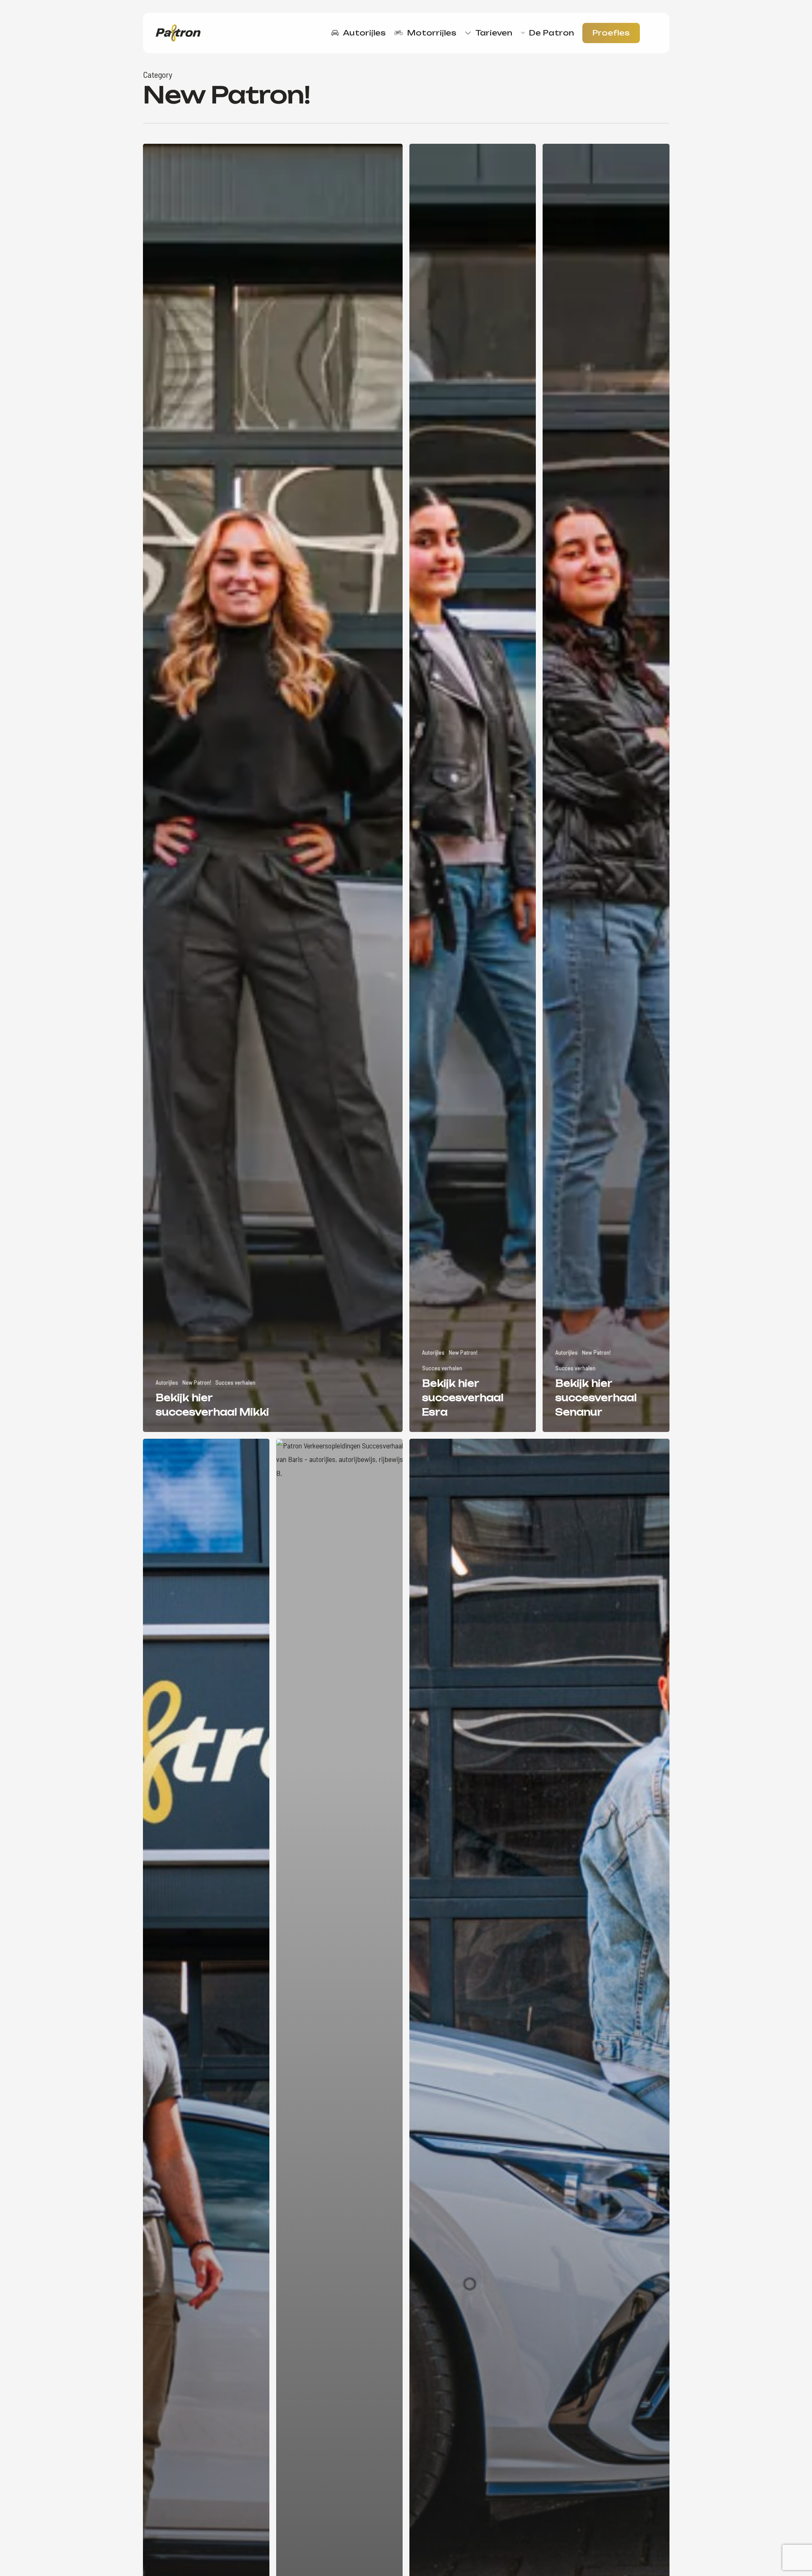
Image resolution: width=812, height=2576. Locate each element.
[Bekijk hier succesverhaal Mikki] (273, 788)
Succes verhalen (235, 1382)
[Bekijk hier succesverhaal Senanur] (606, 788)
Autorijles (167, 1382)
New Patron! (197, 1382)
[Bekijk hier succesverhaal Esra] (473, 788)
